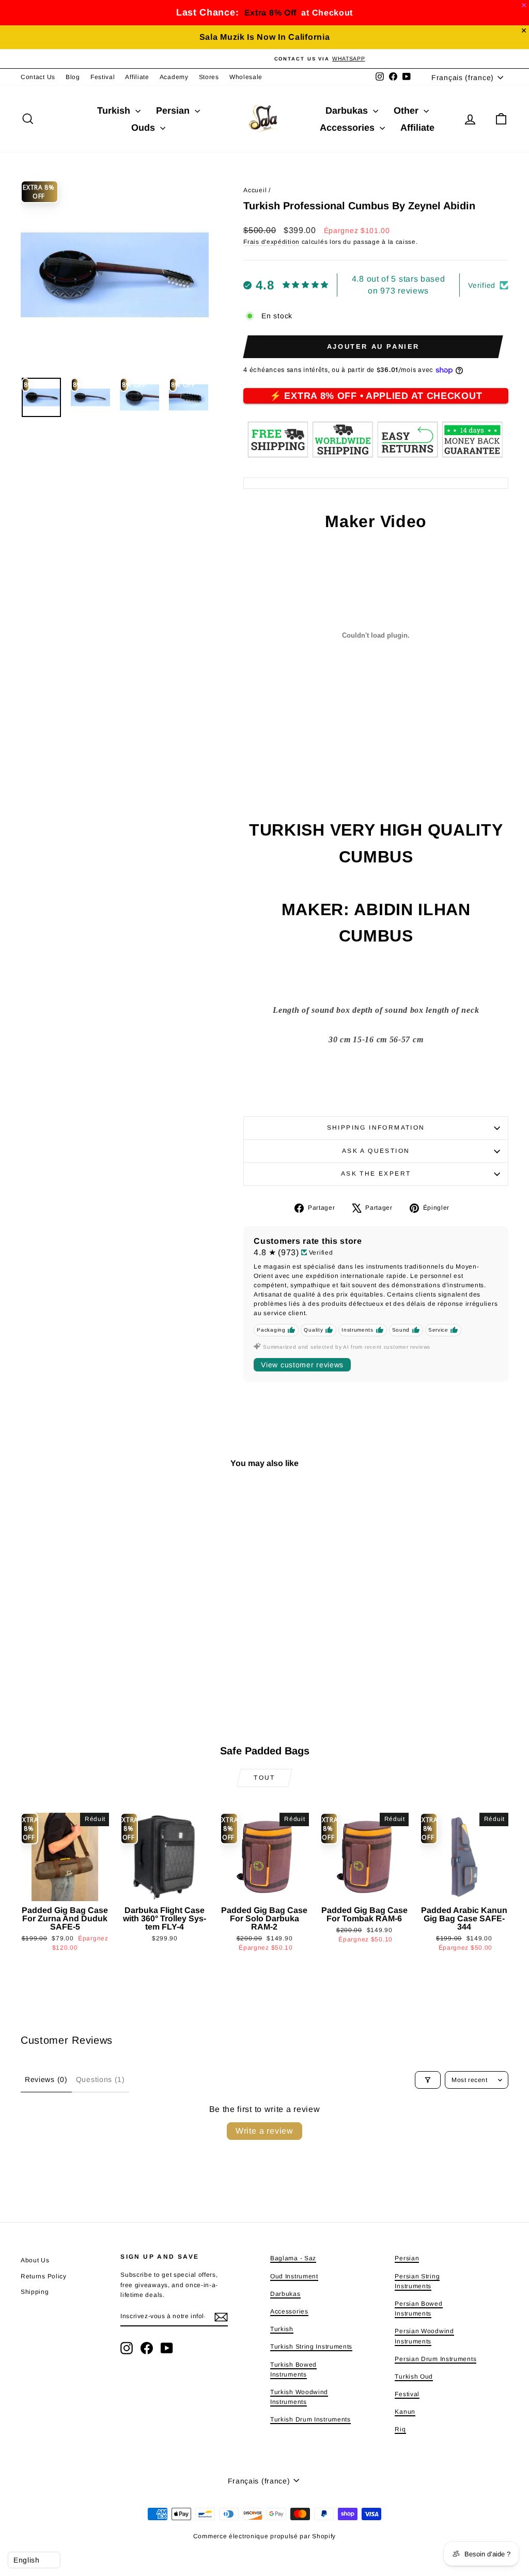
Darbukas (348, 111)
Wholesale (246, 77)
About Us (35, 2260)
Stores (209, 77)
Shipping (35, 2292)
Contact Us (38, 77)
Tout (264, 1778)
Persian (174, 111)
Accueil (255, 190)
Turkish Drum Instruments (310, 2419)
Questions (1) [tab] (100, 2079)
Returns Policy (44, 2276)
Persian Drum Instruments (435, 2359)
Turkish (115, 111)
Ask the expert (376, 1174)
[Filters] (428, 2080)
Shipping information (376, 1128)
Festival (103, 77)
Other (407, 111)
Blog (73, 77)
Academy (174, 77)
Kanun (405, 2412)
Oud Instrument (294, 2276)
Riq (400, 2429)
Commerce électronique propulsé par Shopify (264, 2536)
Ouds (144, 128)
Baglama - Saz (293, 2258)
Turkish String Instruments (311, 2347)
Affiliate (137, 77)
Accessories (348, 128)
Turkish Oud (414, 2377)
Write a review (264, 2131)
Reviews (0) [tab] (46, 2079)
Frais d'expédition (271, 242)
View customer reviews (302, 1365)
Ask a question (376, 1151)
